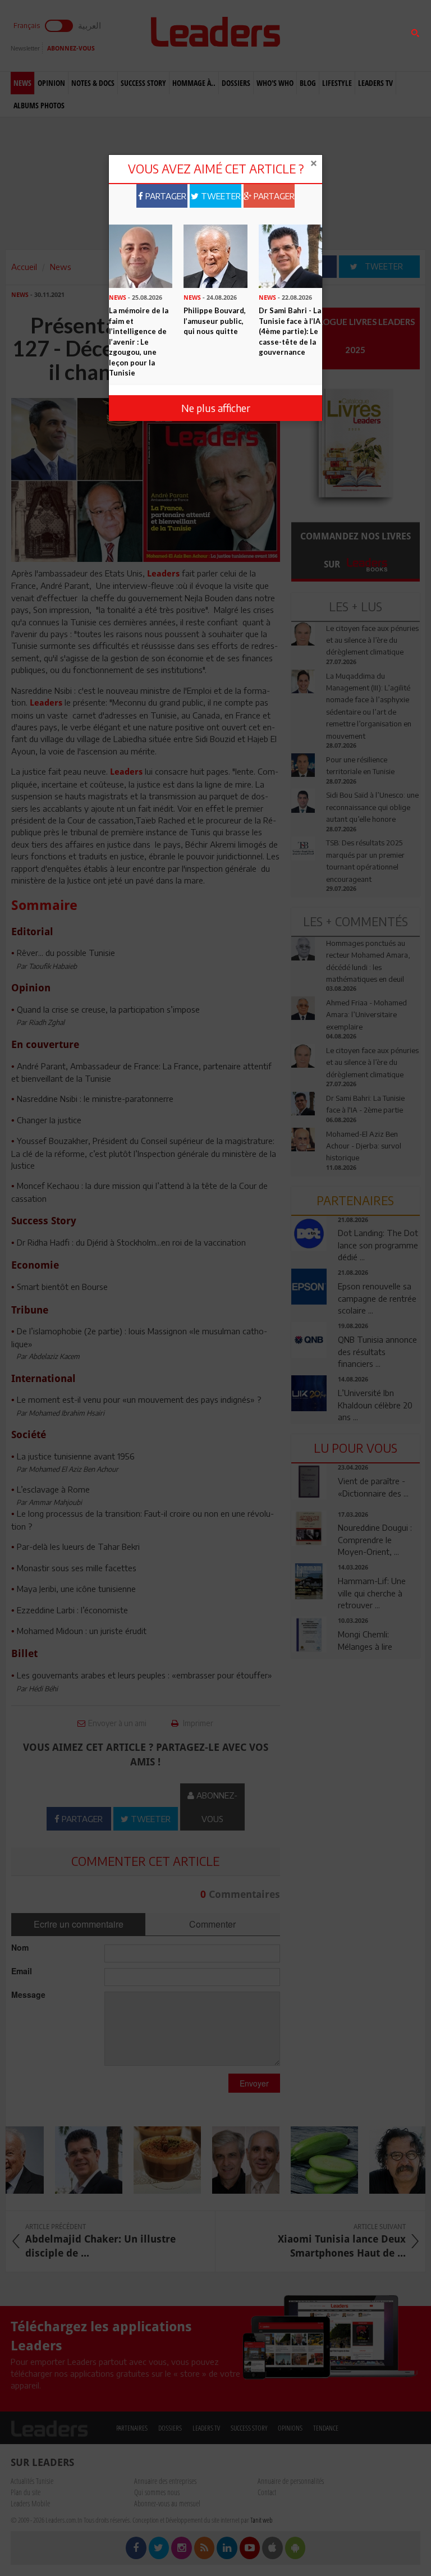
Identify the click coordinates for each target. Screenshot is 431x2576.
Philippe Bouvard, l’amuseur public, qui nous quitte (215, 321)
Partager (165, 196)
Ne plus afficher (216, 408)
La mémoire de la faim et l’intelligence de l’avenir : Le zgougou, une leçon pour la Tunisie (139, 342)
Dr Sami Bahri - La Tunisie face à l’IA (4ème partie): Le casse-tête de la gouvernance (290, 331)
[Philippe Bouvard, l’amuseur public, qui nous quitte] (215, 255)
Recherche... (318, 36)
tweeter (220, 196)
